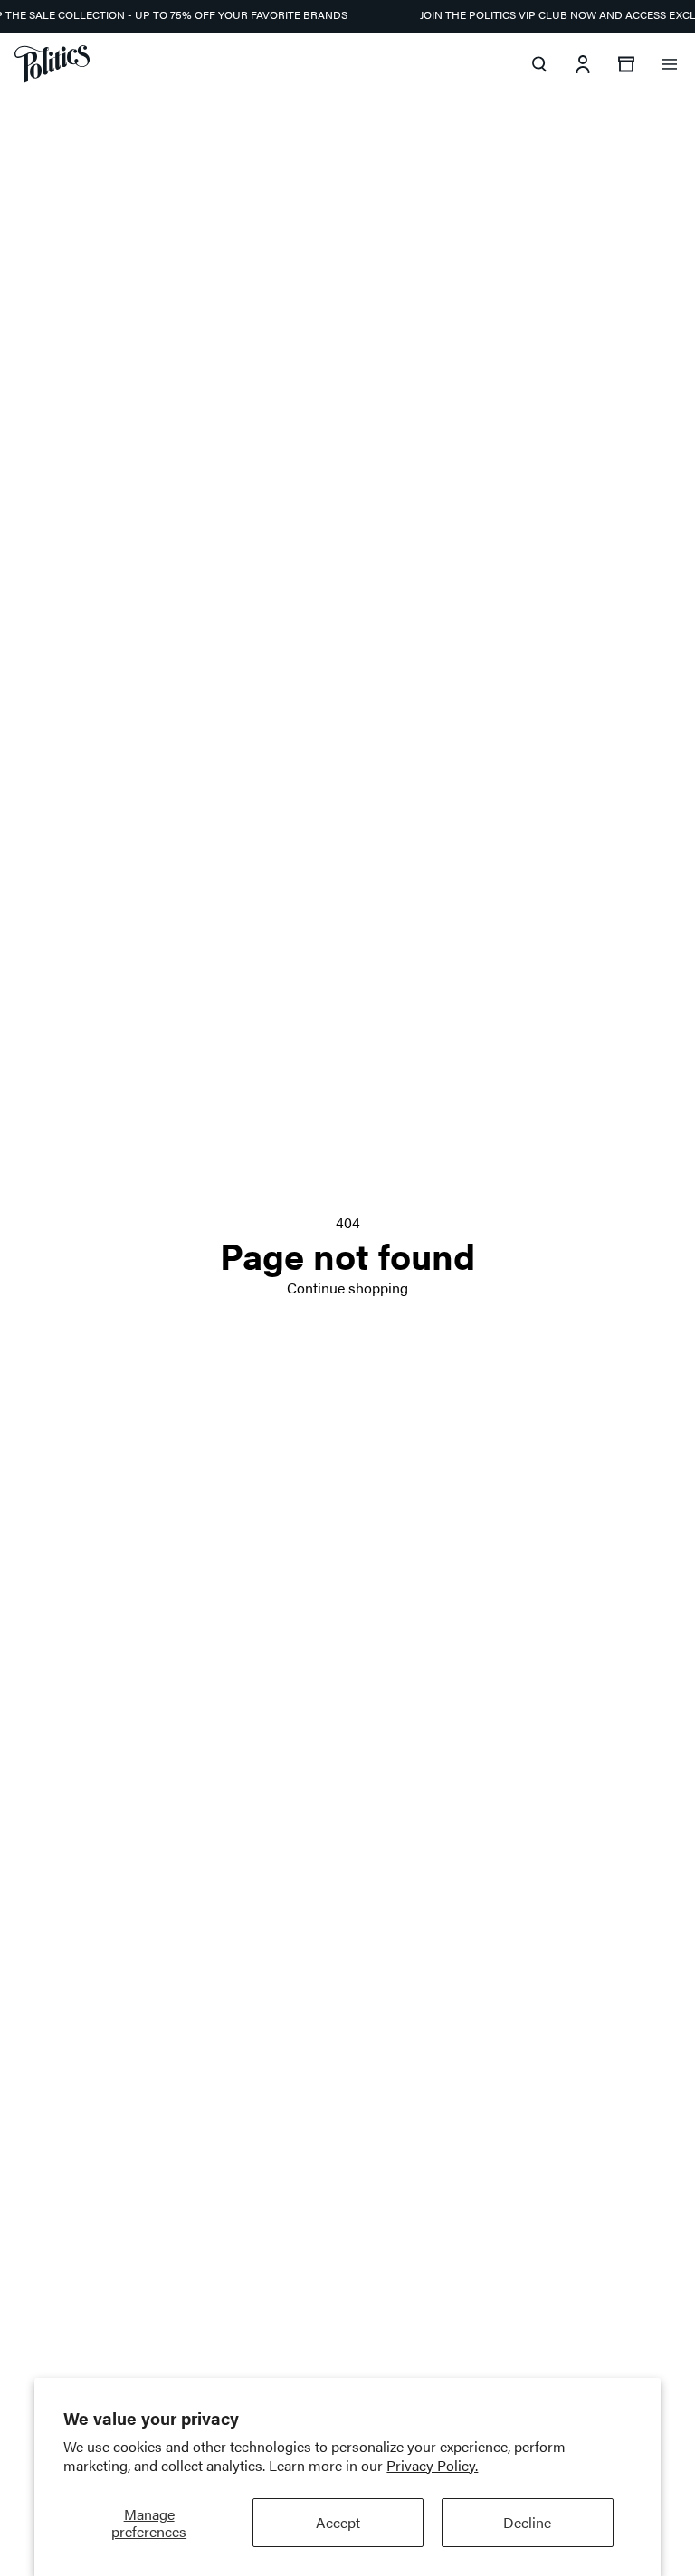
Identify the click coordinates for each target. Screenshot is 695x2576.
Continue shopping (347, 1288)
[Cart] (626, 64)
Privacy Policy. (432, 2465)
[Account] (583, 64)
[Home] (52, 64)
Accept (338, 2522)
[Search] (539, 64)
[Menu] (670, 64)
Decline (527, 2522)
